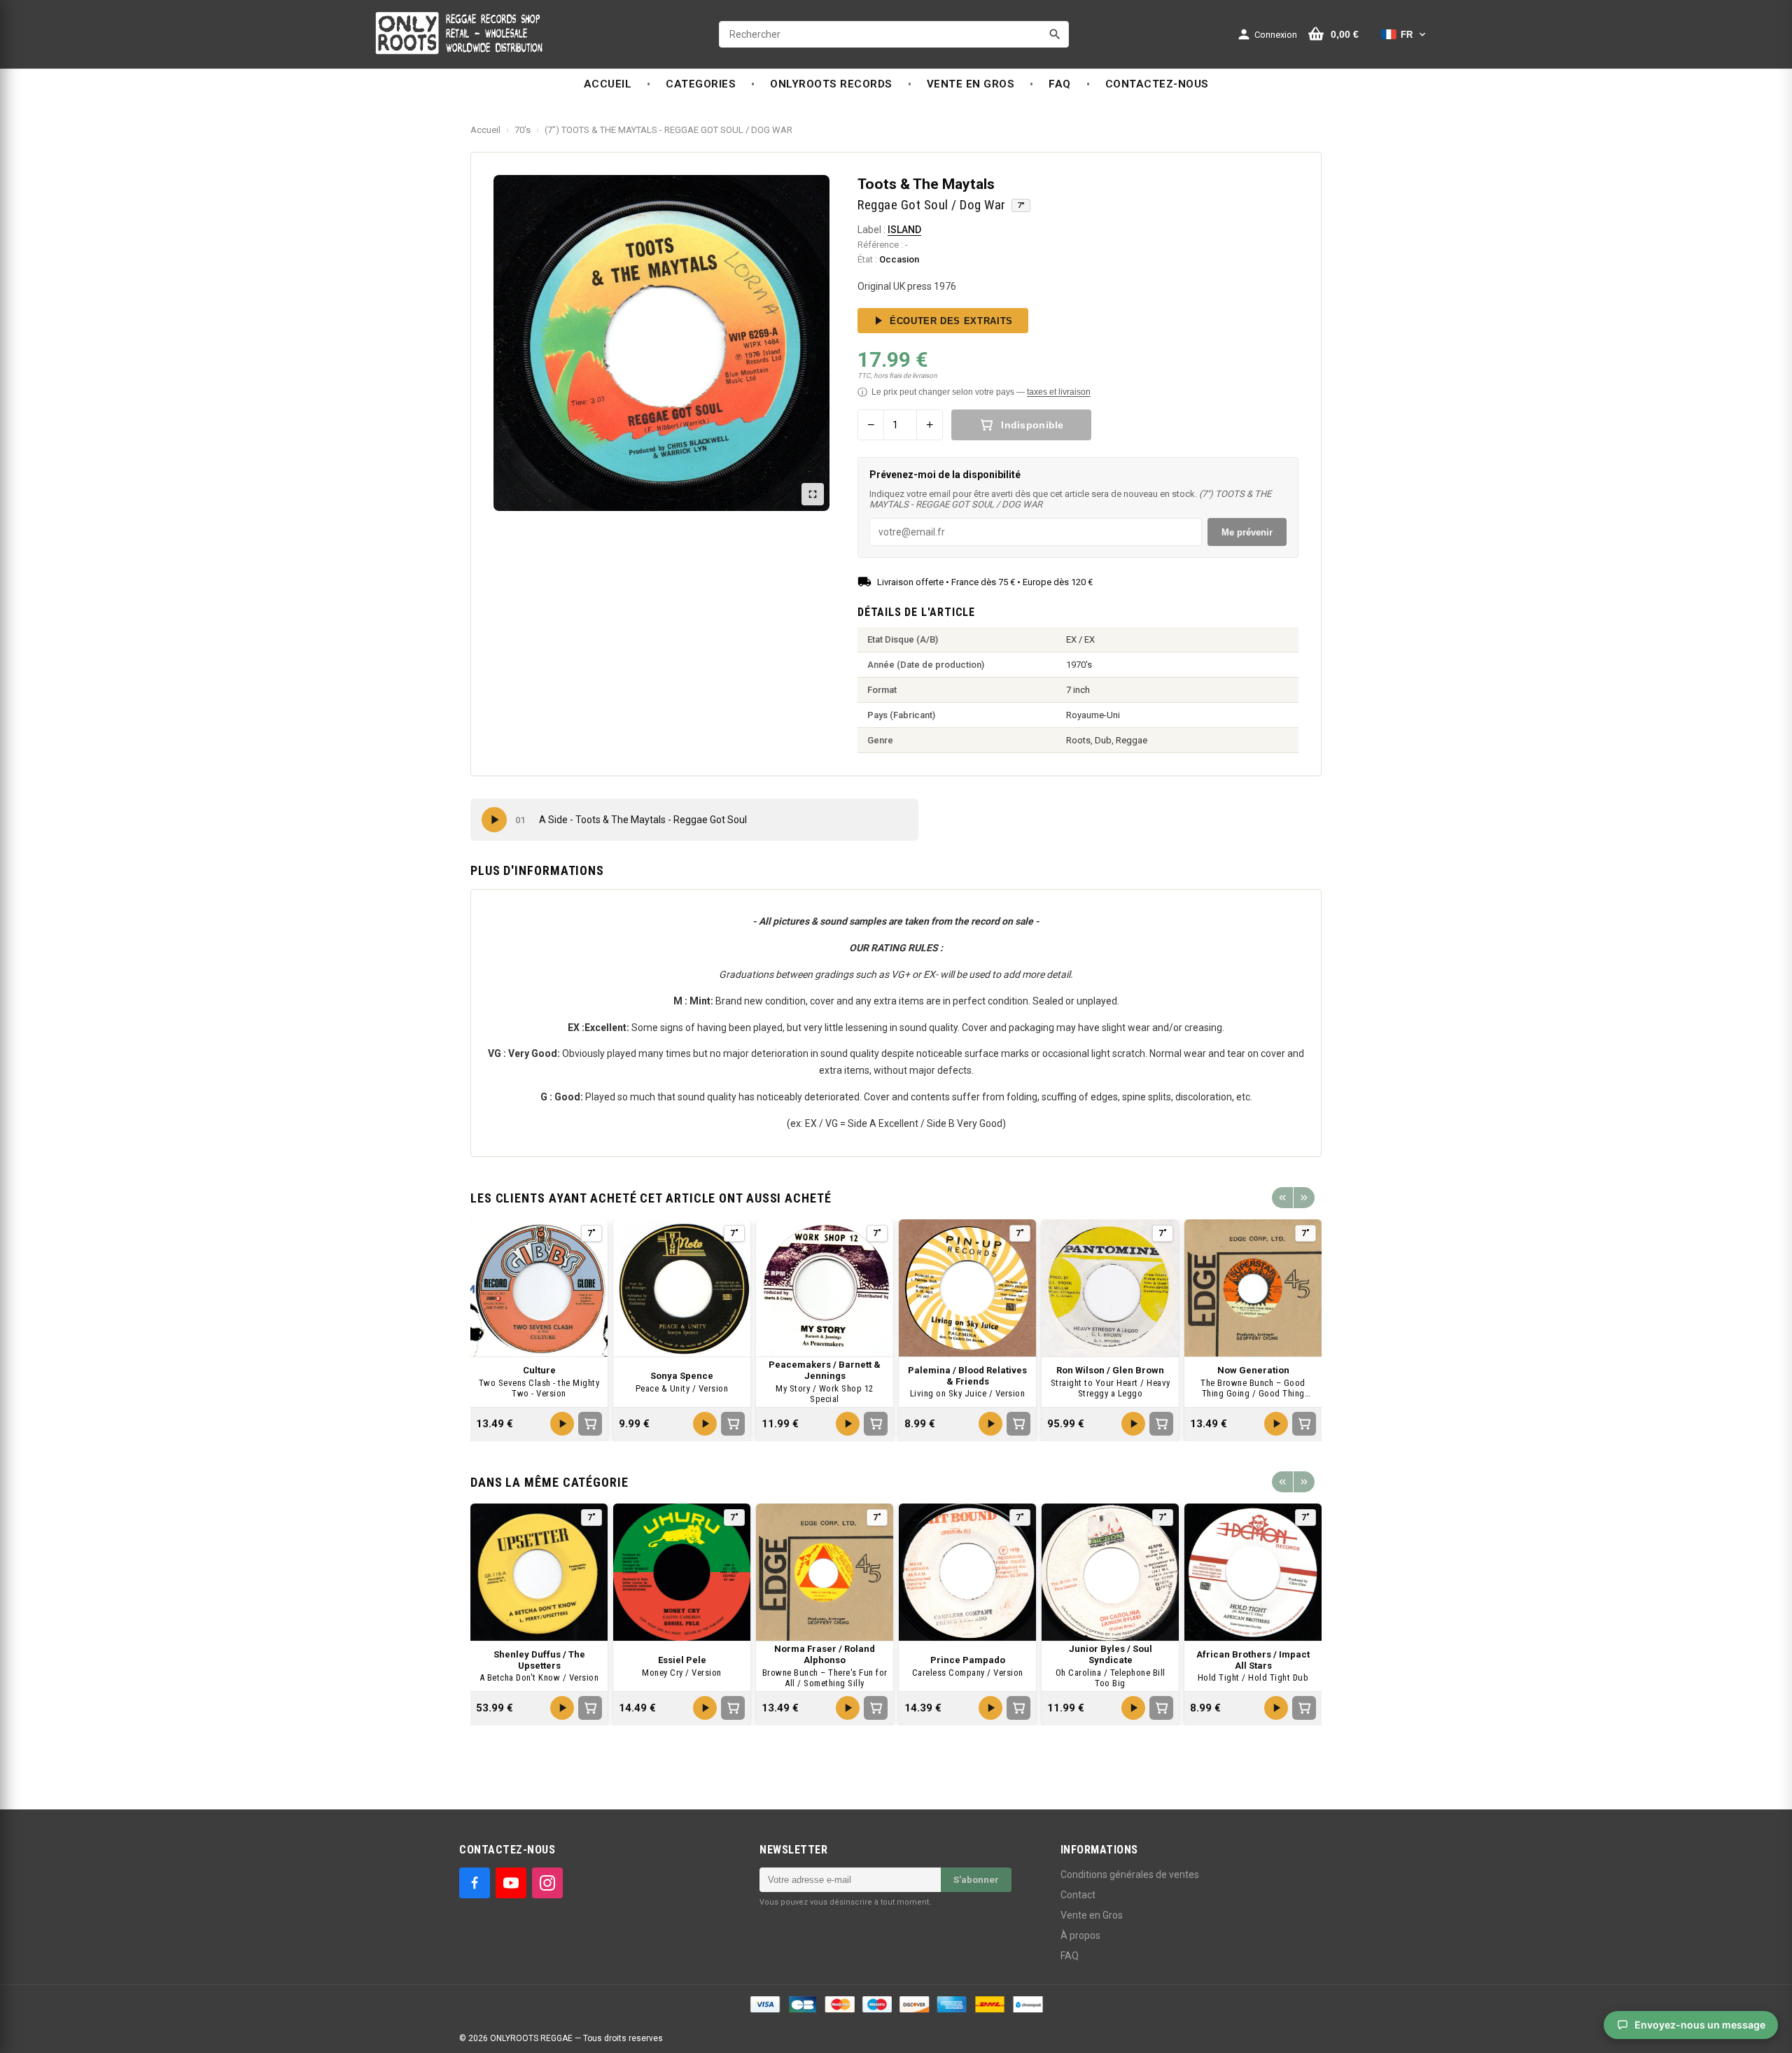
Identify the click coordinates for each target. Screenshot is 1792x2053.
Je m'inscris (981, 1055)
